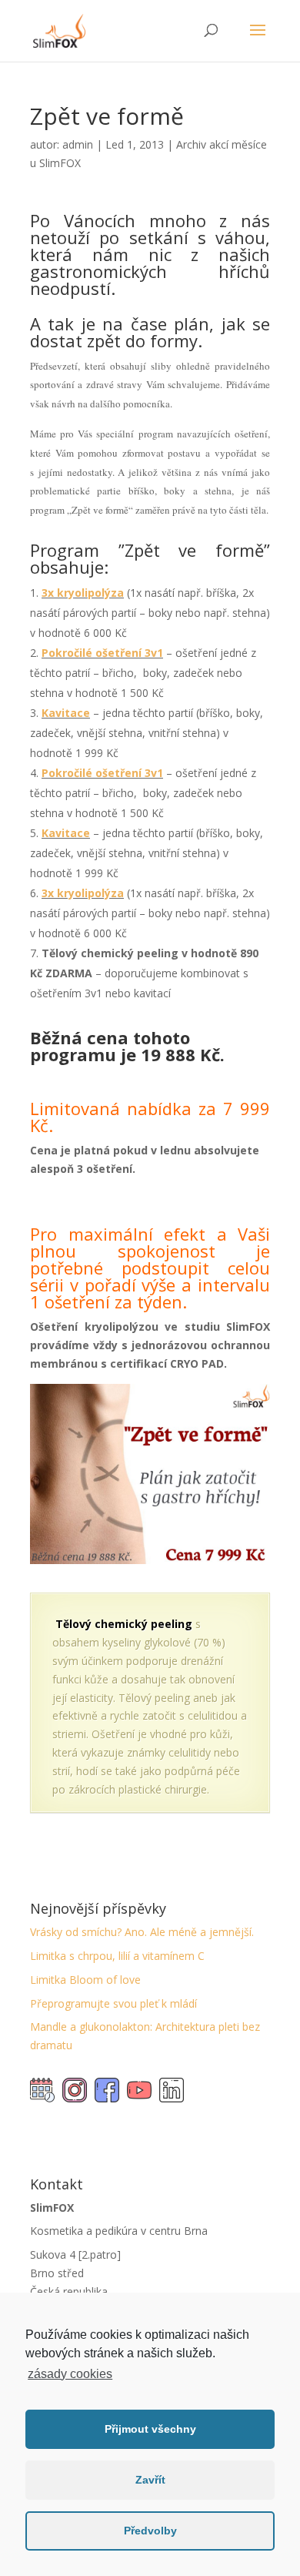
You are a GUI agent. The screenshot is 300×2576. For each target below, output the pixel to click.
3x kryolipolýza (83, 593)
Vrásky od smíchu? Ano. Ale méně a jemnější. (142, 1932)
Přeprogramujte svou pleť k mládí (113, 2003)
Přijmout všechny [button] (150, 2429)
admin (78, 144)
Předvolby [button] (150, 2531)
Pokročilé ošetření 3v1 (102, 653)
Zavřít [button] (150, 2480)
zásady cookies (70, 2374)
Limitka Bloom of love (85, 1980)
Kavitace (66, 713)
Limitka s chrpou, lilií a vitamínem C (117, 1956)
